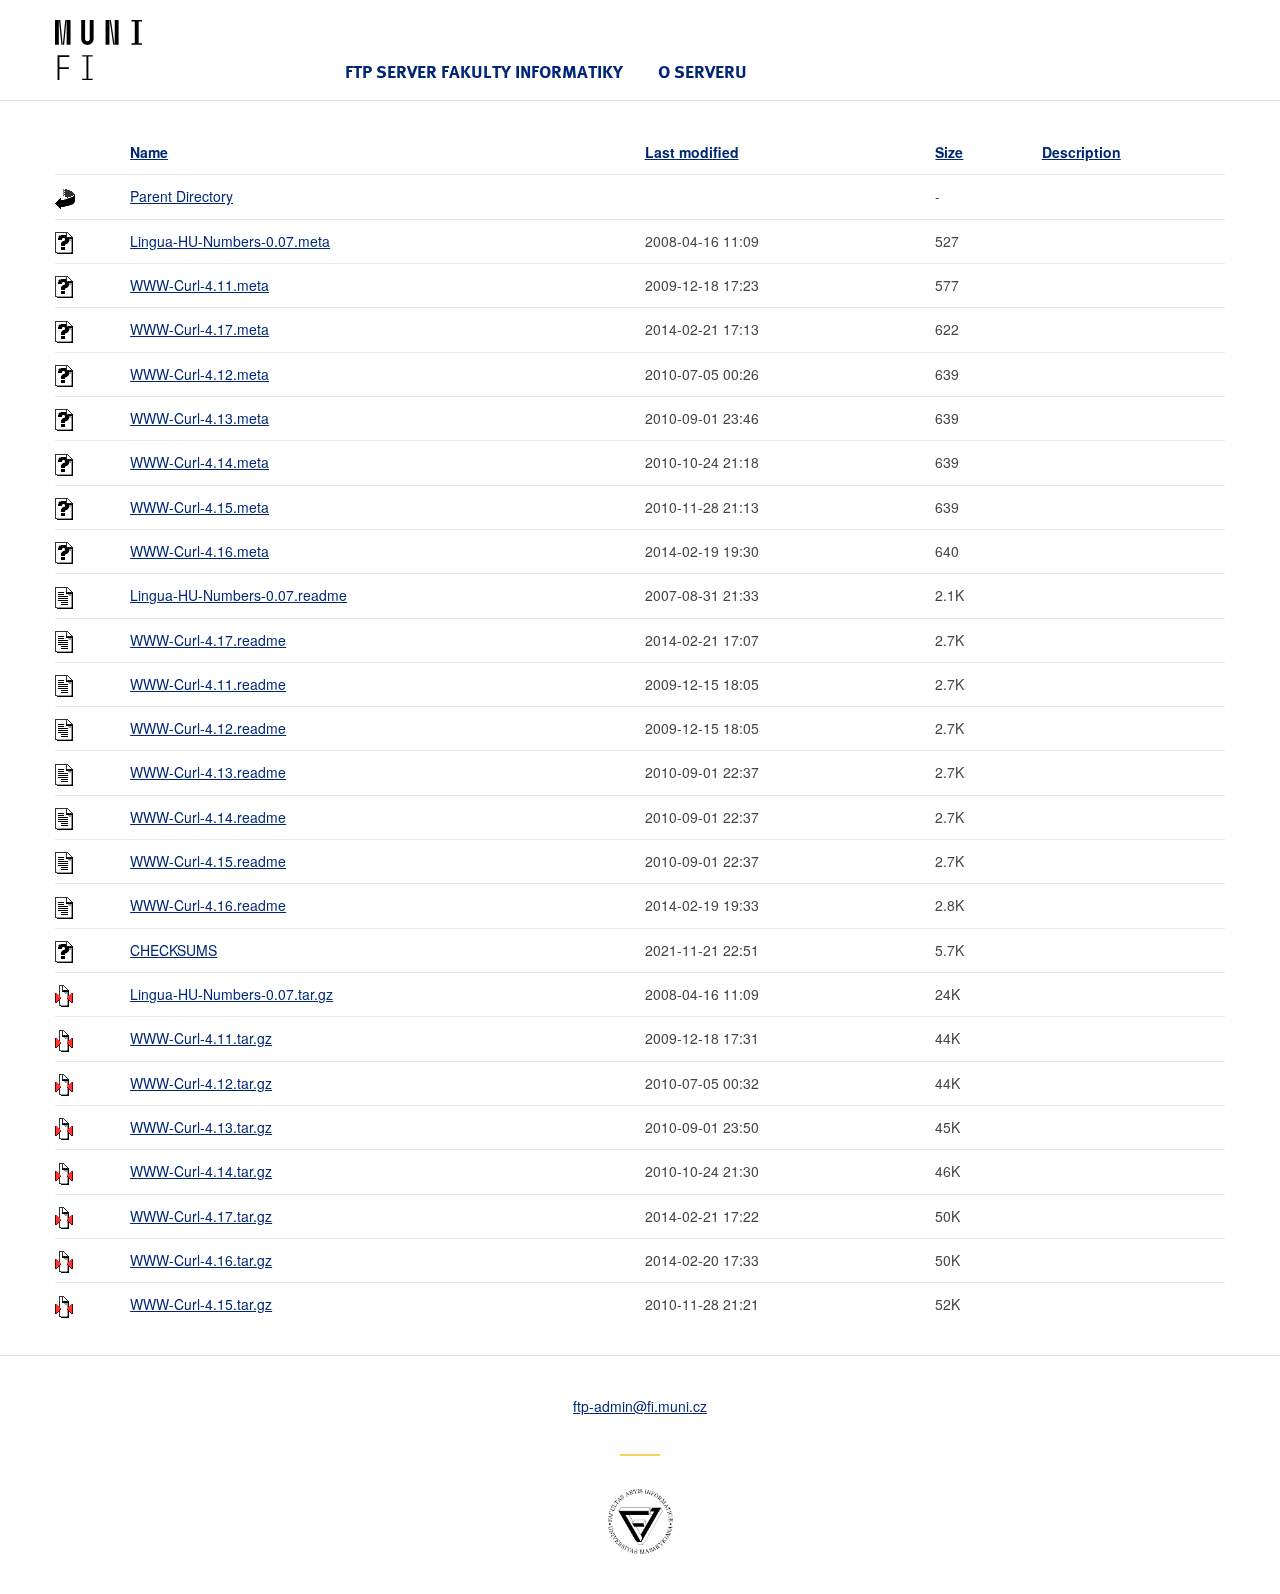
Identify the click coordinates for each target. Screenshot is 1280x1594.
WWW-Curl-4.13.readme (208, 772)
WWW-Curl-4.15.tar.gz (201, 1304)
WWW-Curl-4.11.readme (208, 684)
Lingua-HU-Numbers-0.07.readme (238, 595)
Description (1081, 152)
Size (949, 152)
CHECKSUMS (173, 950)
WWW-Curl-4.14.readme (208, 817)
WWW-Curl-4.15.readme (208, 861)
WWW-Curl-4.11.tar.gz (201, 1038)
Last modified (692, 152)
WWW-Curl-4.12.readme (208, 728)
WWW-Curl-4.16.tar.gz (201, 1260)
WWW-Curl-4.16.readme (208, 905)
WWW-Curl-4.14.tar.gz (201, 1171)
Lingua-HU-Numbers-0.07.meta (230, 241)
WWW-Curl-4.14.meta (199, 462)
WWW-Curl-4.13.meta (199, 418)
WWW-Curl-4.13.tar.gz (201, 1127)
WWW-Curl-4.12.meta (199, 374)
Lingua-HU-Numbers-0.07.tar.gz (231, 994)
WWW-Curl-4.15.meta (199, 507)
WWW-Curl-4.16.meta (199, 551)
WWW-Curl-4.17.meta (199, 329)
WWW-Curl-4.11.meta (199, 285)
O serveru (702, 71)
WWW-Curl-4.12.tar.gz (201, 1083)
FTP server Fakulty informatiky (484, 71)
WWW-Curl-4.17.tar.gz (201, 1216)
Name (149, 152)
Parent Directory (181, 196)
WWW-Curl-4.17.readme (208, 640)
